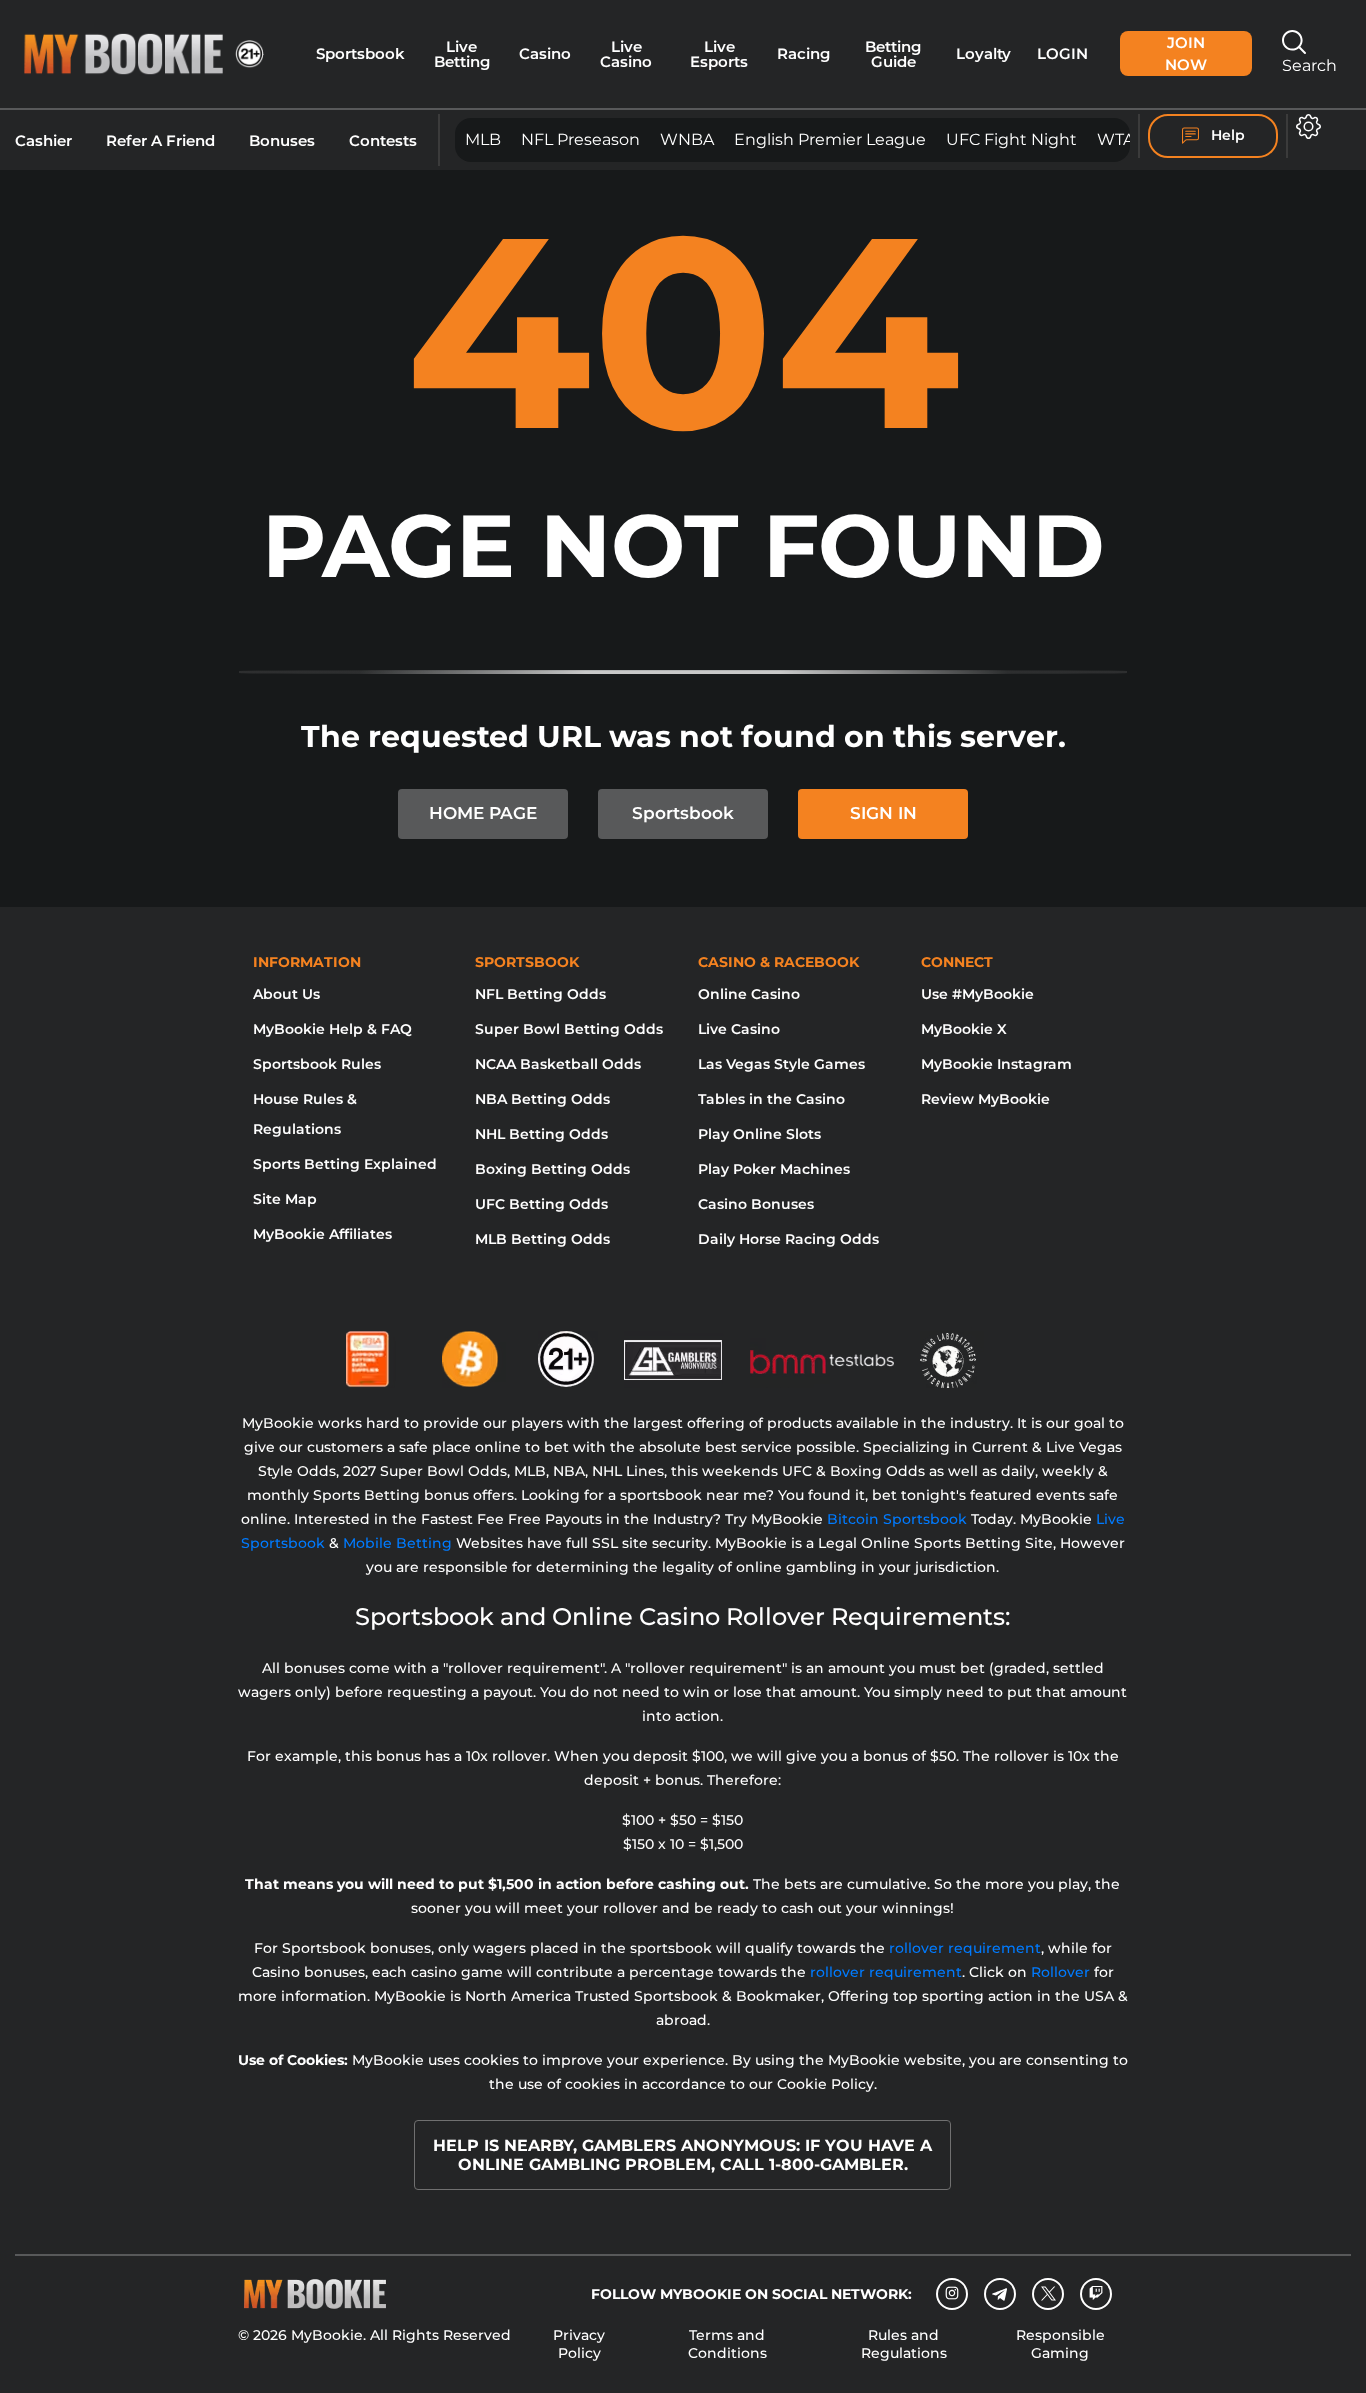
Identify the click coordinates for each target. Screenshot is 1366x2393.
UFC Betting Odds (541, 1204)
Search (1309, 65)
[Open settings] (1304, 126)
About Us (286, 994)
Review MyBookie (985, 1099)
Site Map (285, 1199)
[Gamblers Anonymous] (674, 1351)
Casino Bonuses (756, 1204)
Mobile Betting (397, 1543)
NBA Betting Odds (542, 1099)
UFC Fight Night (1011, 139)
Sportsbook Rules (317, 1064)
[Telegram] (1000, 2294)
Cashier (43, 140)
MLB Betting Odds (542, 1239)
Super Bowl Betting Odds (569, 1029)
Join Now (1186, 53)
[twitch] (1096, 2294)
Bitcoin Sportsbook (897, 1519)
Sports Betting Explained (345, 1164)
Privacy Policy (579, 2344)
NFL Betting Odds (540, 994)
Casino (545, 53)
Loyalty (983, 53)
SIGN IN (883, 813)
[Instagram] (952, 2294)
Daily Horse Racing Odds (788, 1239)
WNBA (687, 139)
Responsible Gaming (1060, 2344)
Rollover (1060, 1972)
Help (1226, 135)
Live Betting (462, 54)
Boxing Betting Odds (552, 1169)
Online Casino (749, 994)
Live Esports (719, 54)
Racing (803, 53)
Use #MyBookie (977, 994)
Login (1062, 53)
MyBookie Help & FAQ (332, 1029)
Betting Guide (893, 54)
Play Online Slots (759, 1134)
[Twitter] (1048, 2293)
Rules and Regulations (904, 2344)
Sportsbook (360, 53)
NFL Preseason (580, 139)
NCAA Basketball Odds (558, 1064)
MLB (483, 139)
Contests (383, 140)
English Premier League (830, 139)
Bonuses (282, 140)
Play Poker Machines (774, 1169)
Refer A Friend (160, 140)
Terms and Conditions (727, 2344)
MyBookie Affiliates (322, 1234)
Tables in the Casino (771, 1099)
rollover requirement (965, 1948)
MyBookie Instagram (996, 1064)
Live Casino (626, 54)
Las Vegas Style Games (781, 1064)
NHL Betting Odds (541, 1134)
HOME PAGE (483, 813)
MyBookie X (964, 1029)
